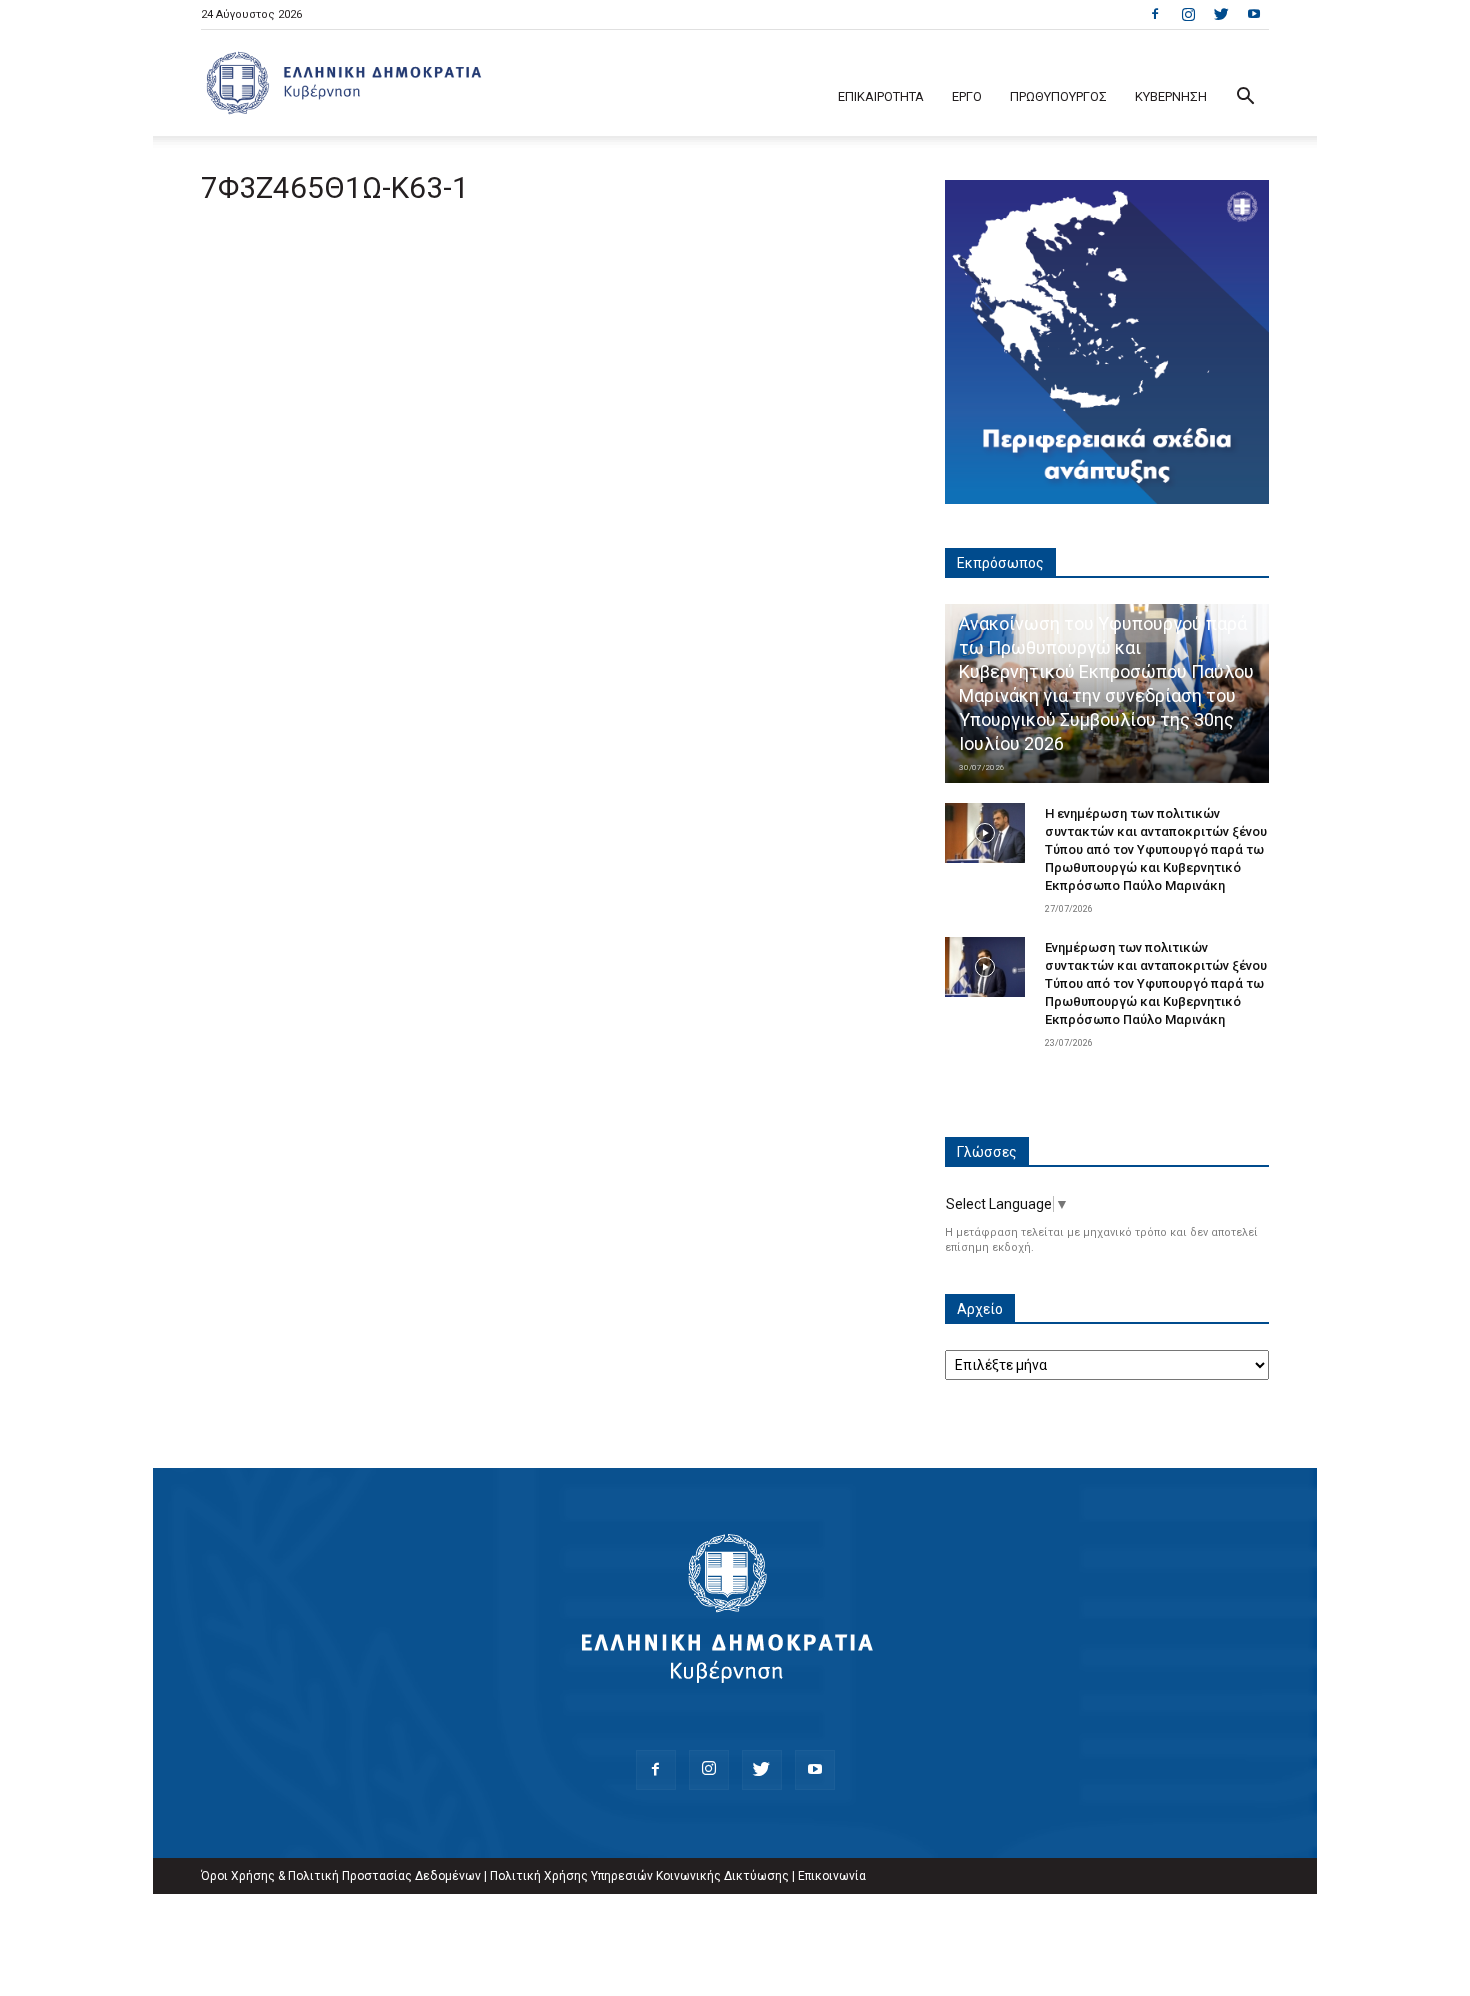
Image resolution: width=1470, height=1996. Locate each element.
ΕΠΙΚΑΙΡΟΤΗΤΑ (881, 96)
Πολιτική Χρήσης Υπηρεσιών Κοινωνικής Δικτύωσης (639, 1876)
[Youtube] (1254, 14)
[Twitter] (1221, 14)
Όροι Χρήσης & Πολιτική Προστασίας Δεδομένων (341, 1876)
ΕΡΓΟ (967, 96)
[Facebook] (1155, 14)
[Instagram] (1188, 14)
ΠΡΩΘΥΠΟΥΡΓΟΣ (1058, 96)
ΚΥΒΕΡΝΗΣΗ (1171, 96)
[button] (1245, 98)
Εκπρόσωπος (1000, 563)
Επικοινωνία (832, 1876)
